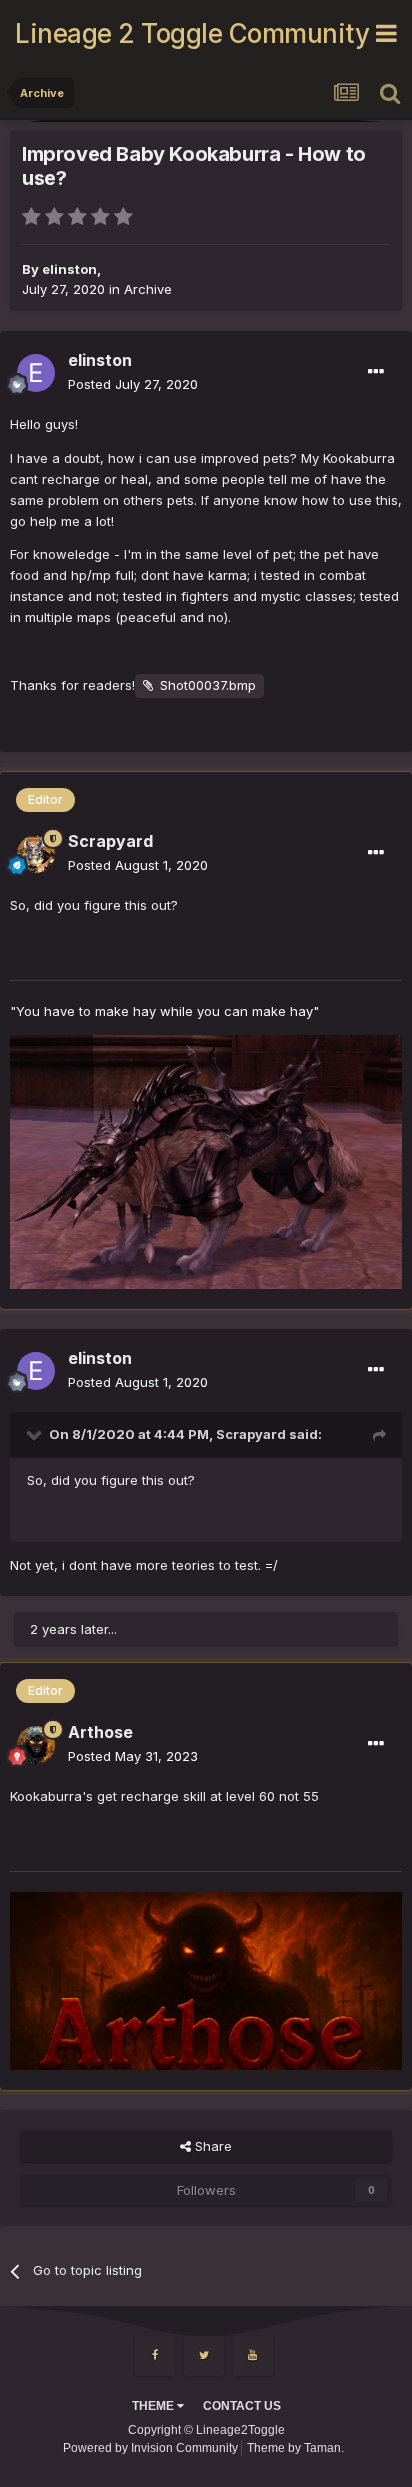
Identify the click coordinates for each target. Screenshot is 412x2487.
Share (211, 2146)
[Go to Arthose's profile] (36, 1745)
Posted (133, 384)
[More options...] (376, 372)
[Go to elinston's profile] (36, 373)
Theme (154, 2406)
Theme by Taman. (295, 2448)
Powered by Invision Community (150, 2448)
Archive (148, 289)
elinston (69, 269)
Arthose (100, 1732)
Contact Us (242, 2406)
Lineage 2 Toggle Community (192, 33)
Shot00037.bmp (208, 685)
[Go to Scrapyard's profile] (36, 854)
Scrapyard (110, 841)
